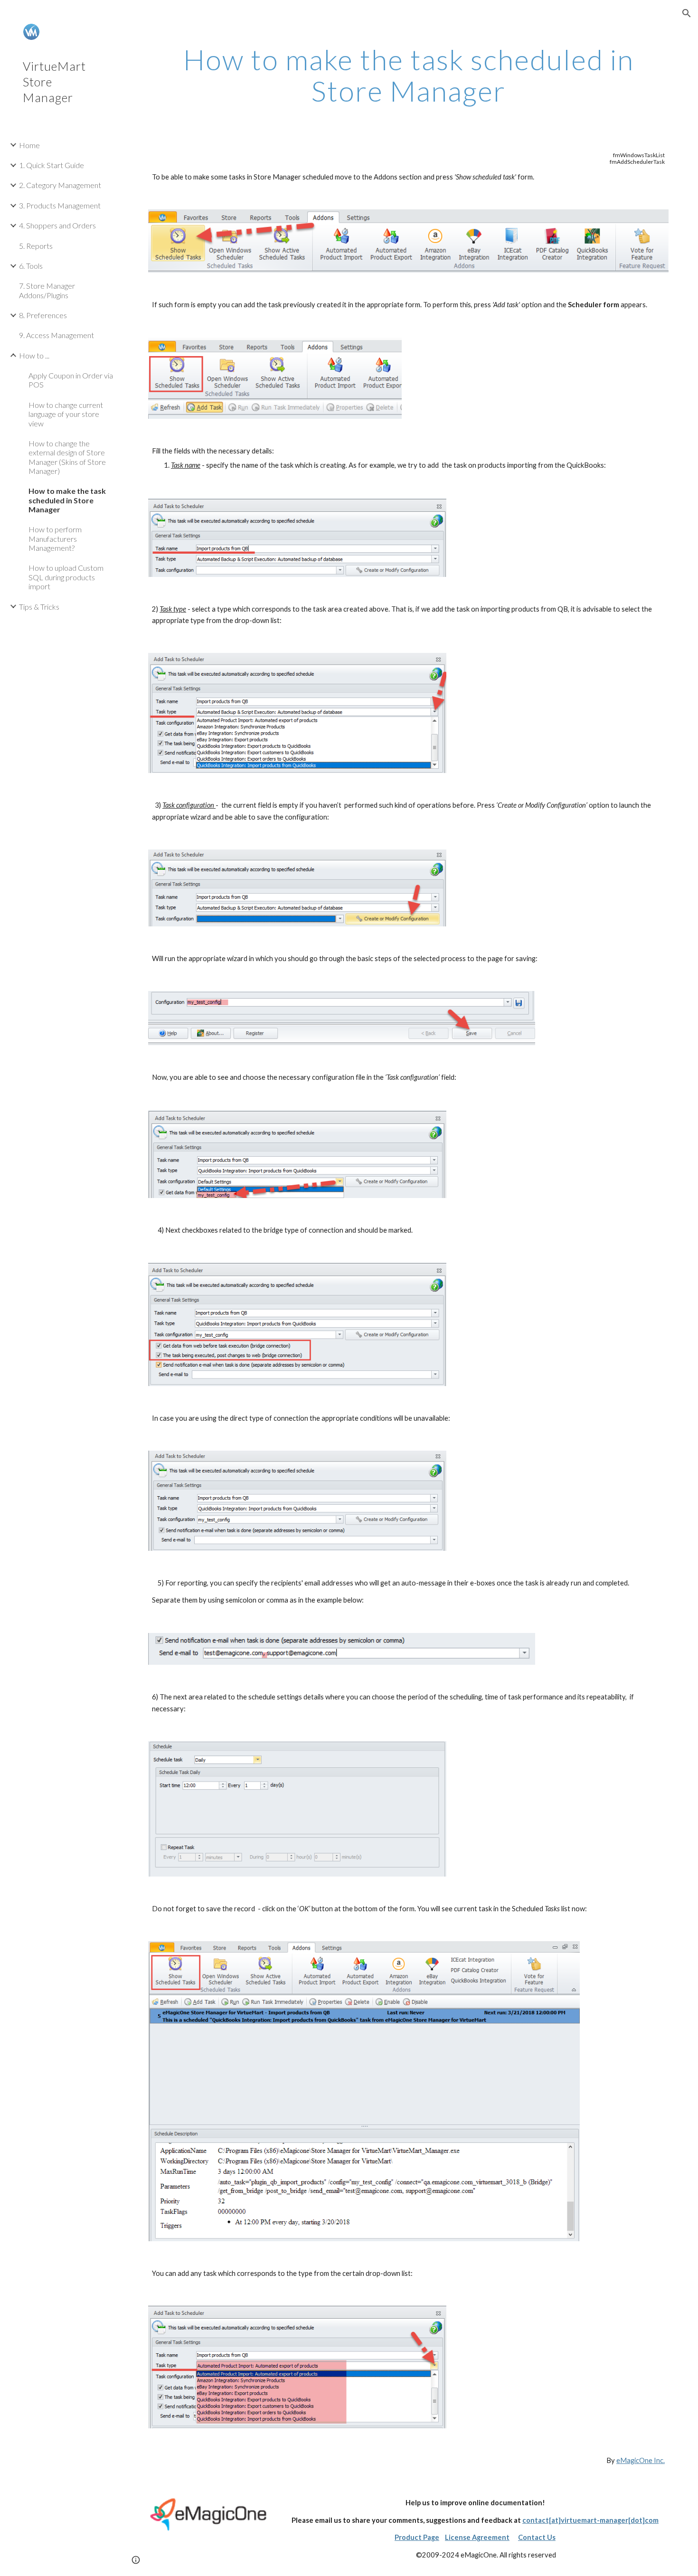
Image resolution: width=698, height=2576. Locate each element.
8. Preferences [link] (43, 315)
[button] (687, 13)
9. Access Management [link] (57, 335)
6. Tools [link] (31, 266)
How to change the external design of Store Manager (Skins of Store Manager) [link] (67, 457)
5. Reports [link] (36, 246)
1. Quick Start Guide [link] (52, 165)
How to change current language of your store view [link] (66, 414)
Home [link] (29, 145)
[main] (408, 75)
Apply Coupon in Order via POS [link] (71, 380)
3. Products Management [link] (60, 205)
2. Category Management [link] (60, 185)
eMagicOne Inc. (641, 2460)
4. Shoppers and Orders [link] (57, 225)
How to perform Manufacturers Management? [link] (55, 538)
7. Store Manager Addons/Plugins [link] (47, 290)
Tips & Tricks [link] (39, 607)
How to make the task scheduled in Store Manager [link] (67, 500)
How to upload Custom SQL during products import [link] (66, 577)
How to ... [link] (34, 355)
